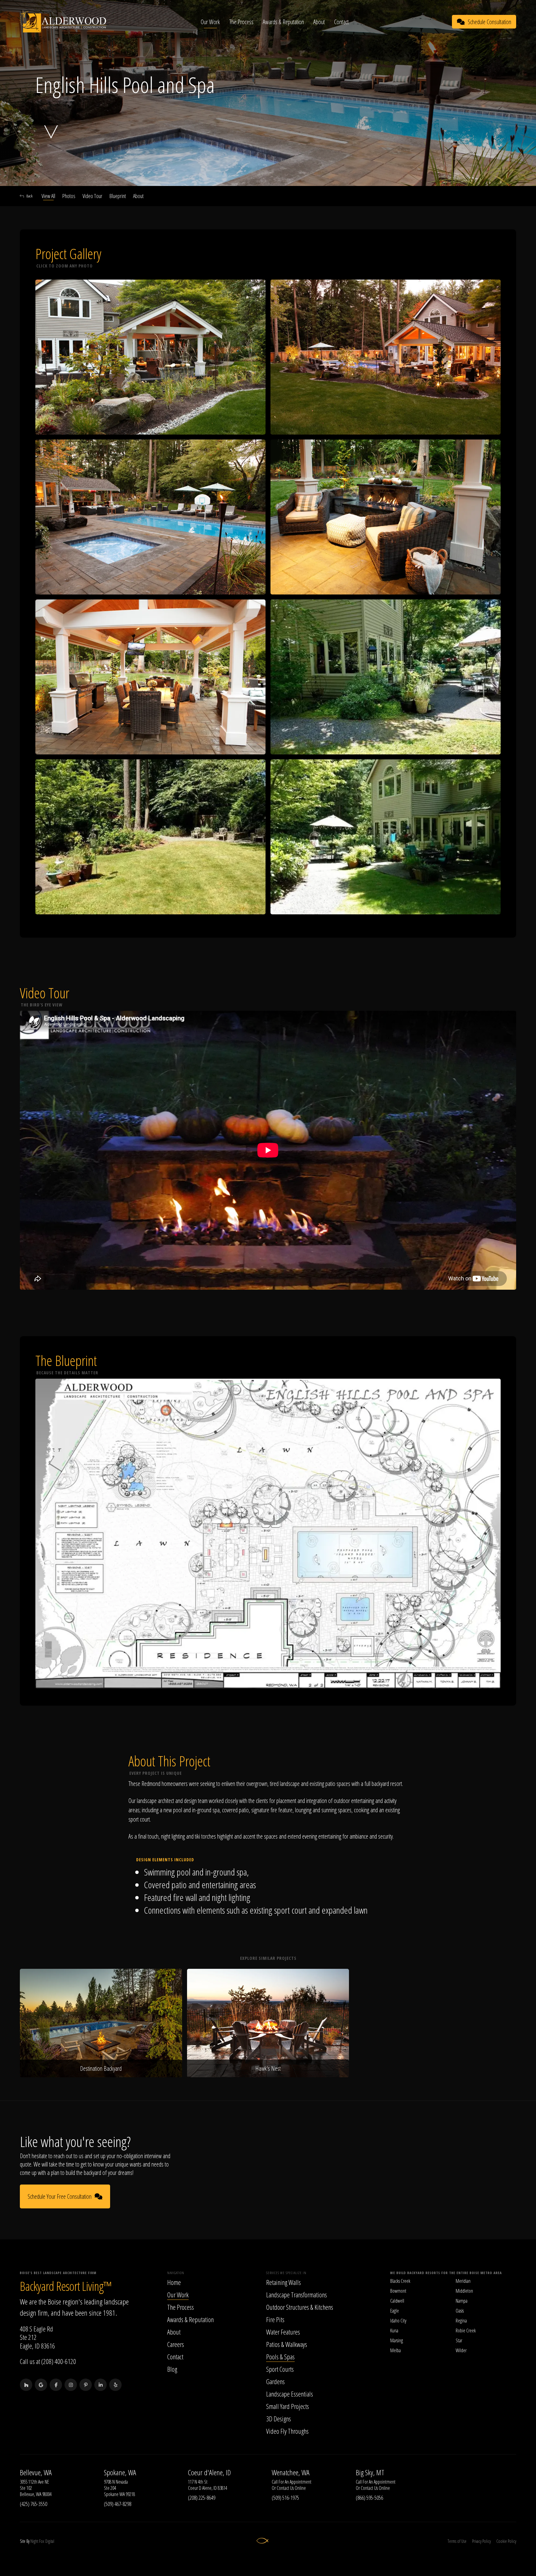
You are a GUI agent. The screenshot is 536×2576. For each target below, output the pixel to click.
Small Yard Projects (288, 2406)
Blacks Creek (400, 2281)
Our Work (210, 22)
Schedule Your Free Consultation (60, 2196)
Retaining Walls (284, 2282)
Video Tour (92, 196)
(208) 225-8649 (202, 2498)
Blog (172, 2369)
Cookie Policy (506, 2541)
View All (48, 196)
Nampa (462, 2301)
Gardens (275, 2381)
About (319, 22)
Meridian (463, 2281)
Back (29, 196)
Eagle (395, 2311)
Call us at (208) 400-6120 (48, 2361)
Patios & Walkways (287, 2344)
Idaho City (398, 2321)
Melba (395, 2350)
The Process (241, 22)
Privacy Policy (481, 2541)
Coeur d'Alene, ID (209, 2472)
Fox (42, 2541)
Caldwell (397, 2301)
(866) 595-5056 (369, 2498)
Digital (50, 2541)
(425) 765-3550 (33, 2504)
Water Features (283, 2332)
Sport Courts (280, 2369)
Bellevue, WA (36, 2472)
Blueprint (118, 196)
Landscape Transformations (297, 2295)
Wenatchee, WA (291, 2472)
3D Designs (279, 2419)
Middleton (464, 2291)
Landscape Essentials (290, 2394)
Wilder (461, 2350)
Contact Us (285, 2488)
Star (459, 2340)
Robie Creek (466, 2331)
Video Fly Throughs (287, 2431)
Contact (341, 22)
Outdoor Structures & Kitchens (300, 2307)
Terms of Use (457, 2541)
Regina (461, 2321)
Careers (176, 2344)
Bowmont (398, 2291)
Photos (69, 196)
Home (174, 2282)
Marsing (397, 2340)
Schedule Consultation (489, 22)
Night (34, 2541)
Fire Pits (275, 2319)
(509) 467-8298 (118, 2504)
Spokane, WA (120, 2472)
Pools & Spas (280, 2357)
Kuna (394, 2331)
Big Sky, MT (370, 2472)
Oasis (460, 2311)
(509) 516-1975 (285, 2498)
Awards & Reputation (283, 22)
